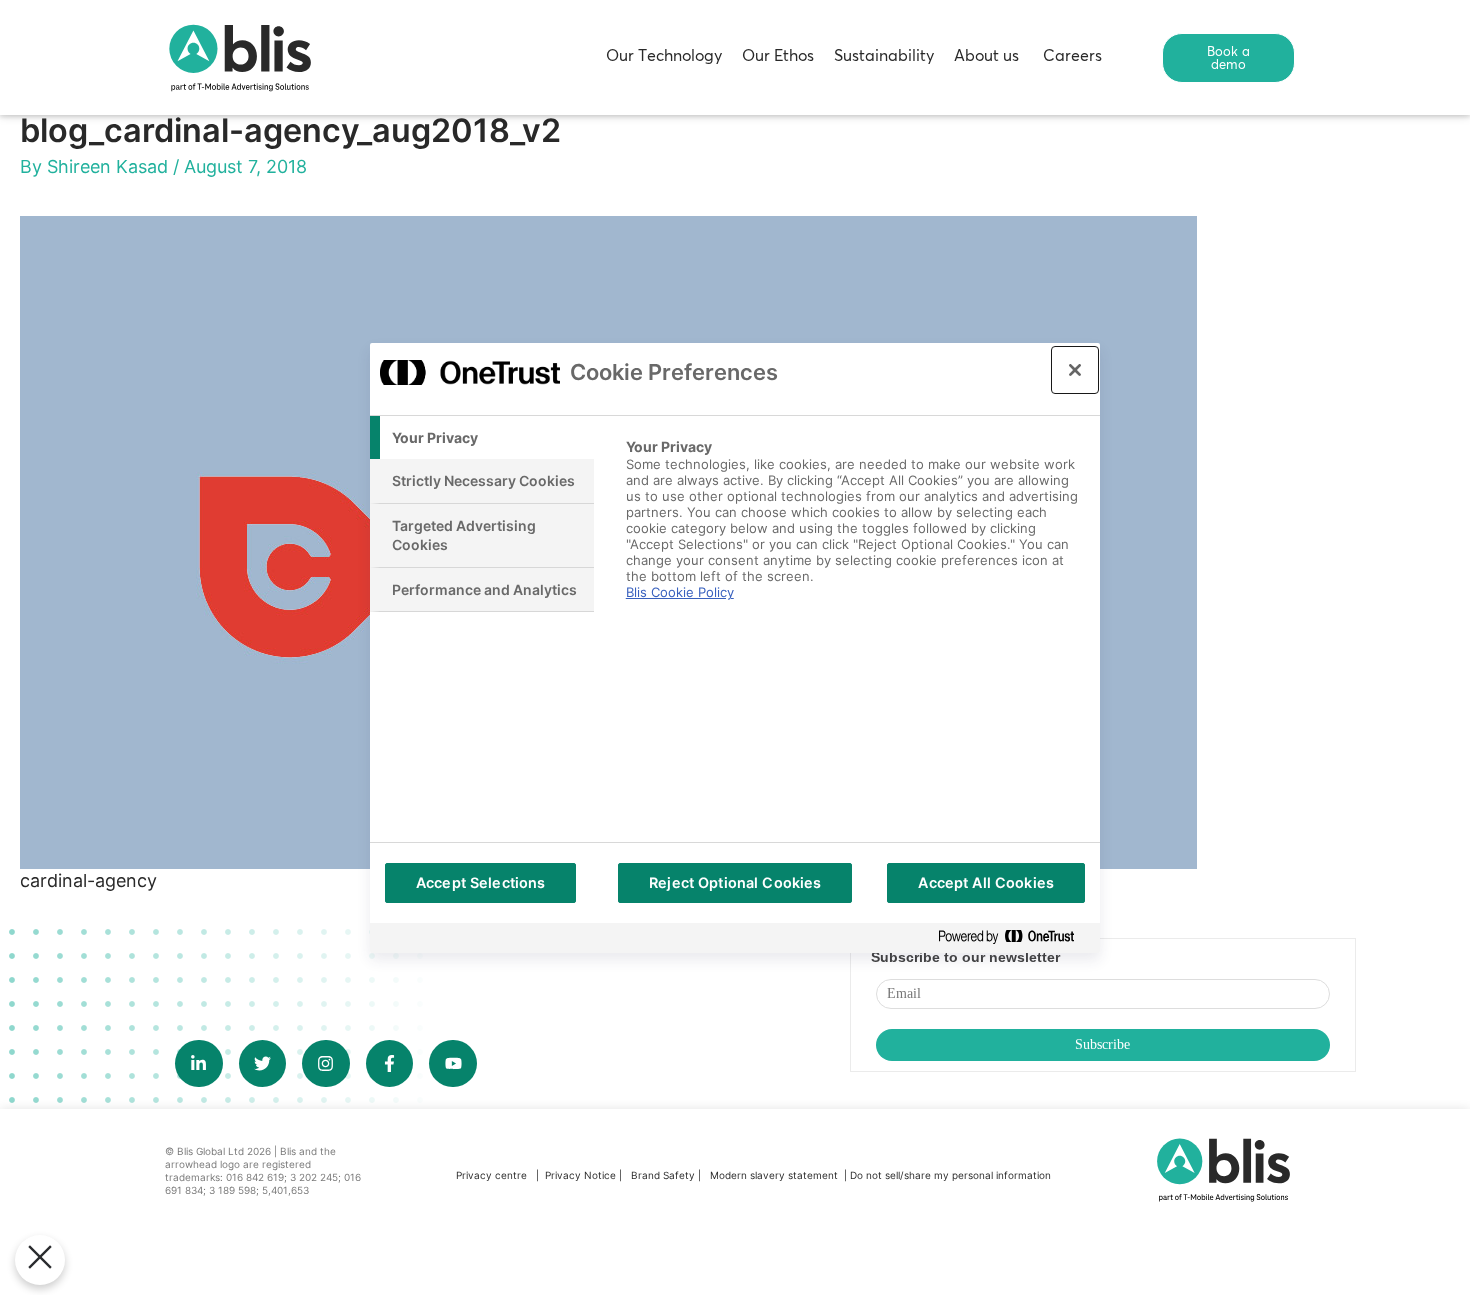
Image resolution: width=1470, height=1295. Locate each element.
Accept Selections (480, 882)
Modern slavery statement (775, 1175)
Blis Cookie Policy (680, 592)
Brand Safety (664, 1175)
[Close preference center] (1075, 370)
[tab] (482, 438)
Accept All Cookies (986, 882)
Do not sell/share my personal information (950, 1175)
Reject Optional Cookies (735, 882)
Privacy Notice (580, 1175)
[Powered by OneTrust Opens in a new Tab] (1014, 937)
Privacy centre (491, 1175)
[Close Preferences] (40, 1260)
